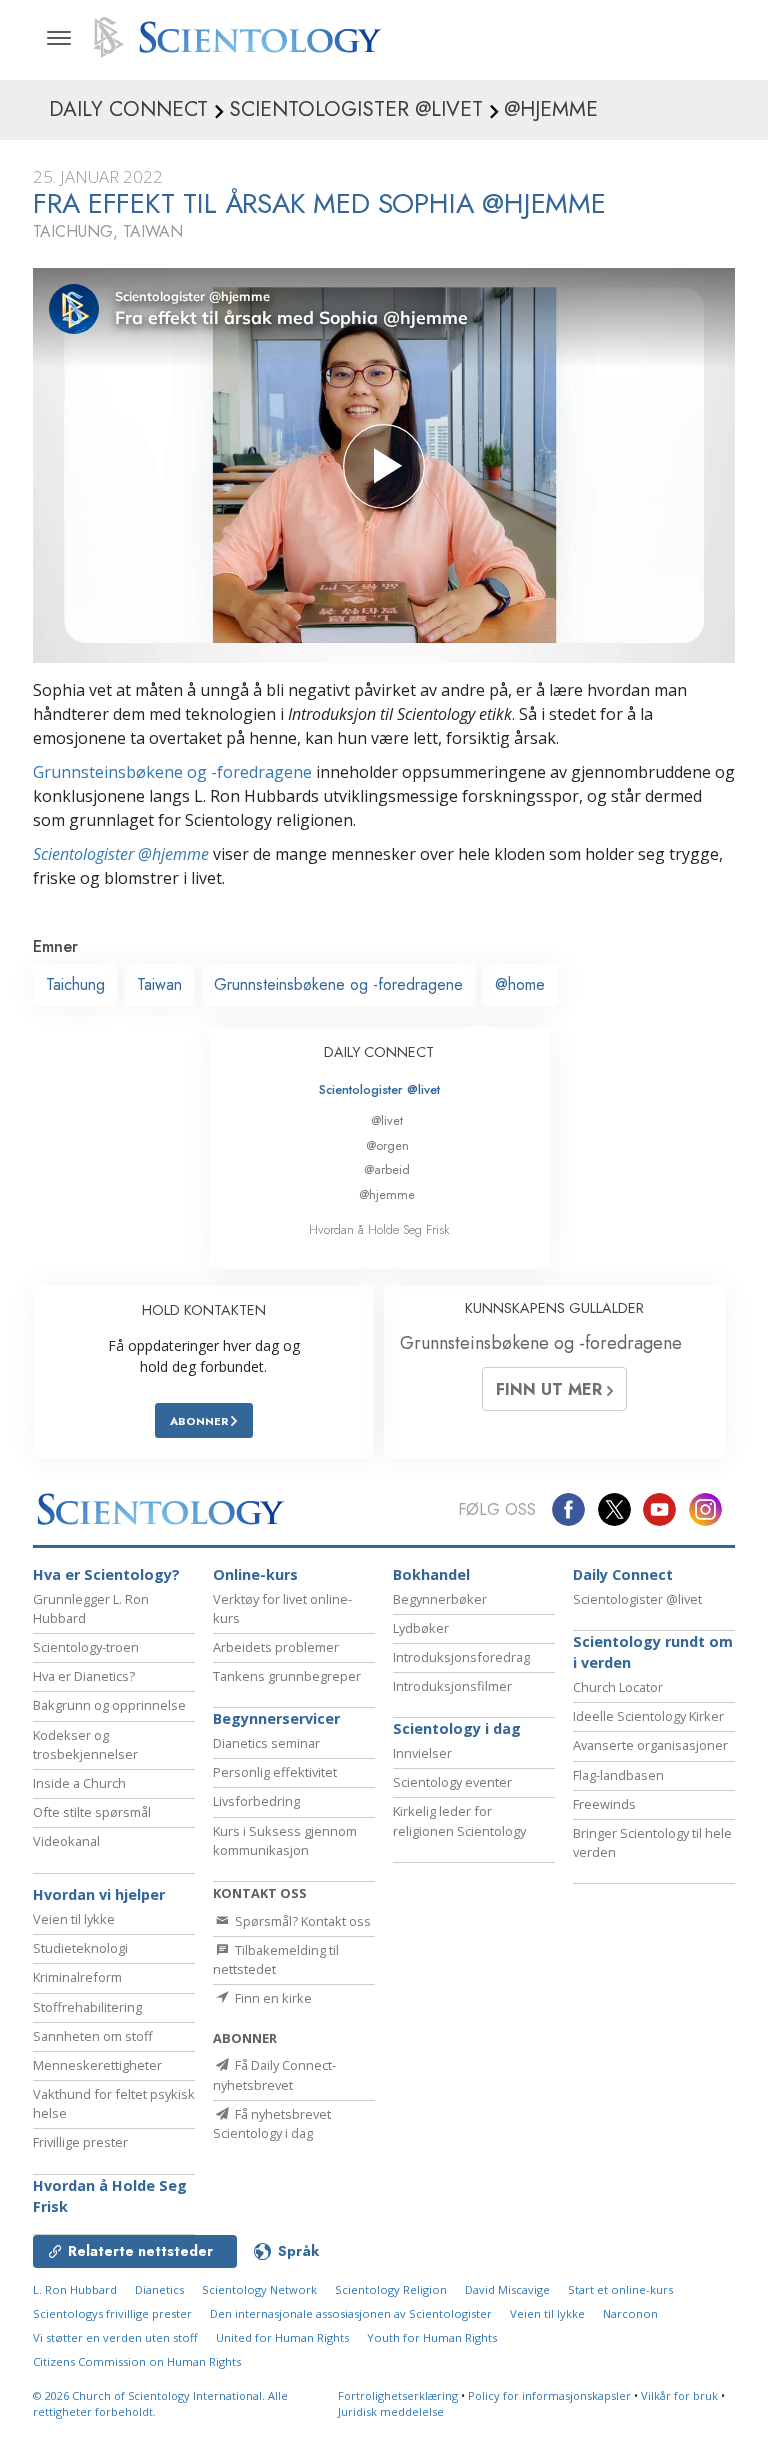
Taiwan (159, 984)
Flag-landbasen (618, 1775)
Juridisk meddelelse (391, 2411)
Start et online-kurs (620, 2289)
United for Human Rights (282, 2337)
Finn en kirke (272, 1998)
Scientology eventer (452, 1782)
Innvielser (422, 1753)
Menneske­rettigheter (97, 2065)
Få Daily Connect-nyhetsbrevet (274, 2074)
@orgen (387, 1145)
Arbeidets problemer (276, 1647)
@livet (387, 1120)
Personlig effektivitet (275, 1772)
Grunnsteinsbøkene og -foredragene (172, 772)
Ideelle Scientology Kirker (648, 1716)
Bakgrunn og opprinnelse (109, 1705)
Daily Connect (623, 1574)
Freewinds (604, 1804)
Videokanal (66, 1841)
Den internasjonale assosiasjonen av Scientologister (351, 2313)
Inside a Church (79, 1783)
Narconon (630, 2313)
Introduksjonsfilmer (452, 1686)
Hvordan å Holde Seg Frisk (379, 1229)
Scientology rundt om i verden (653, 1652)
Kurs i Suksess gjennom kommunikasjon (285, 1840)
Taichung (75, 984)
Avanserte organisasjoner (650, 1745)
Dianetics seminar (266, 1743)
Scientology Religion (391, 2289)
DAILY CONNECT (379, 1052)
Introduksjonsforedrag (461, 1657)
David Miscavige (507, 2289)
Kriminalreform (77, 1977)
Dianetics (159, 2289)
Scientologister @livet (379, 1089)
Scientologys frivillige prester (112, 2313)
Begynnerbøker (440, 1599)
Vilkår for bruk (679, 2395)
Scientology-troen (86, 1647)
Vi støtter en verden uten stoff (115, 2337)
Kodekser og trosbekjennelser (85, 1744)
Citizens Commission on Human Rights (137, 2361)
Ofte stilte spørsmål (92, 1812)
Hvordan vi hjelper (99, 1894)
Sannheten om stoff (93, 2036)
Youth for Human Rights (432, 2337)
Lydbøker (421, 1628)
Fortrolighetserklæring (398, 2395)
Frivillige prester (80, 2142)
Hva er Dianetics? (84, 1676)
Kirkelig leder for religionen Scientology (459, 1820)
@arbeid (387, 1169)
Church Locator (618, 1687)
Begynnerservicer (276, 1718)
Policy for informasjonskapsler (549, 2395)
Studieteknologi (80, 1948)
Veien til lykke (74, 1919)
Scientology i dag (457, 1728)
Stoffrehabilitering (87, 2007)
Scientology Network (259, 2289)
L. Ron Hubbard (75, 2289)
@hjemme (387, 1194)
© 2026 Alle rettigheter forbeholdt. (160, 2404)
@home (520, 984)
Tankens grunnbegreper (287, 1676)
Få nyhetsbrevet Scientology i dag (272, 2123)
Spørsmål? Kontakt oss (301, 1921)
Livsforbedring (256, 1801)
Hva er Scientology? (106, 1574)
